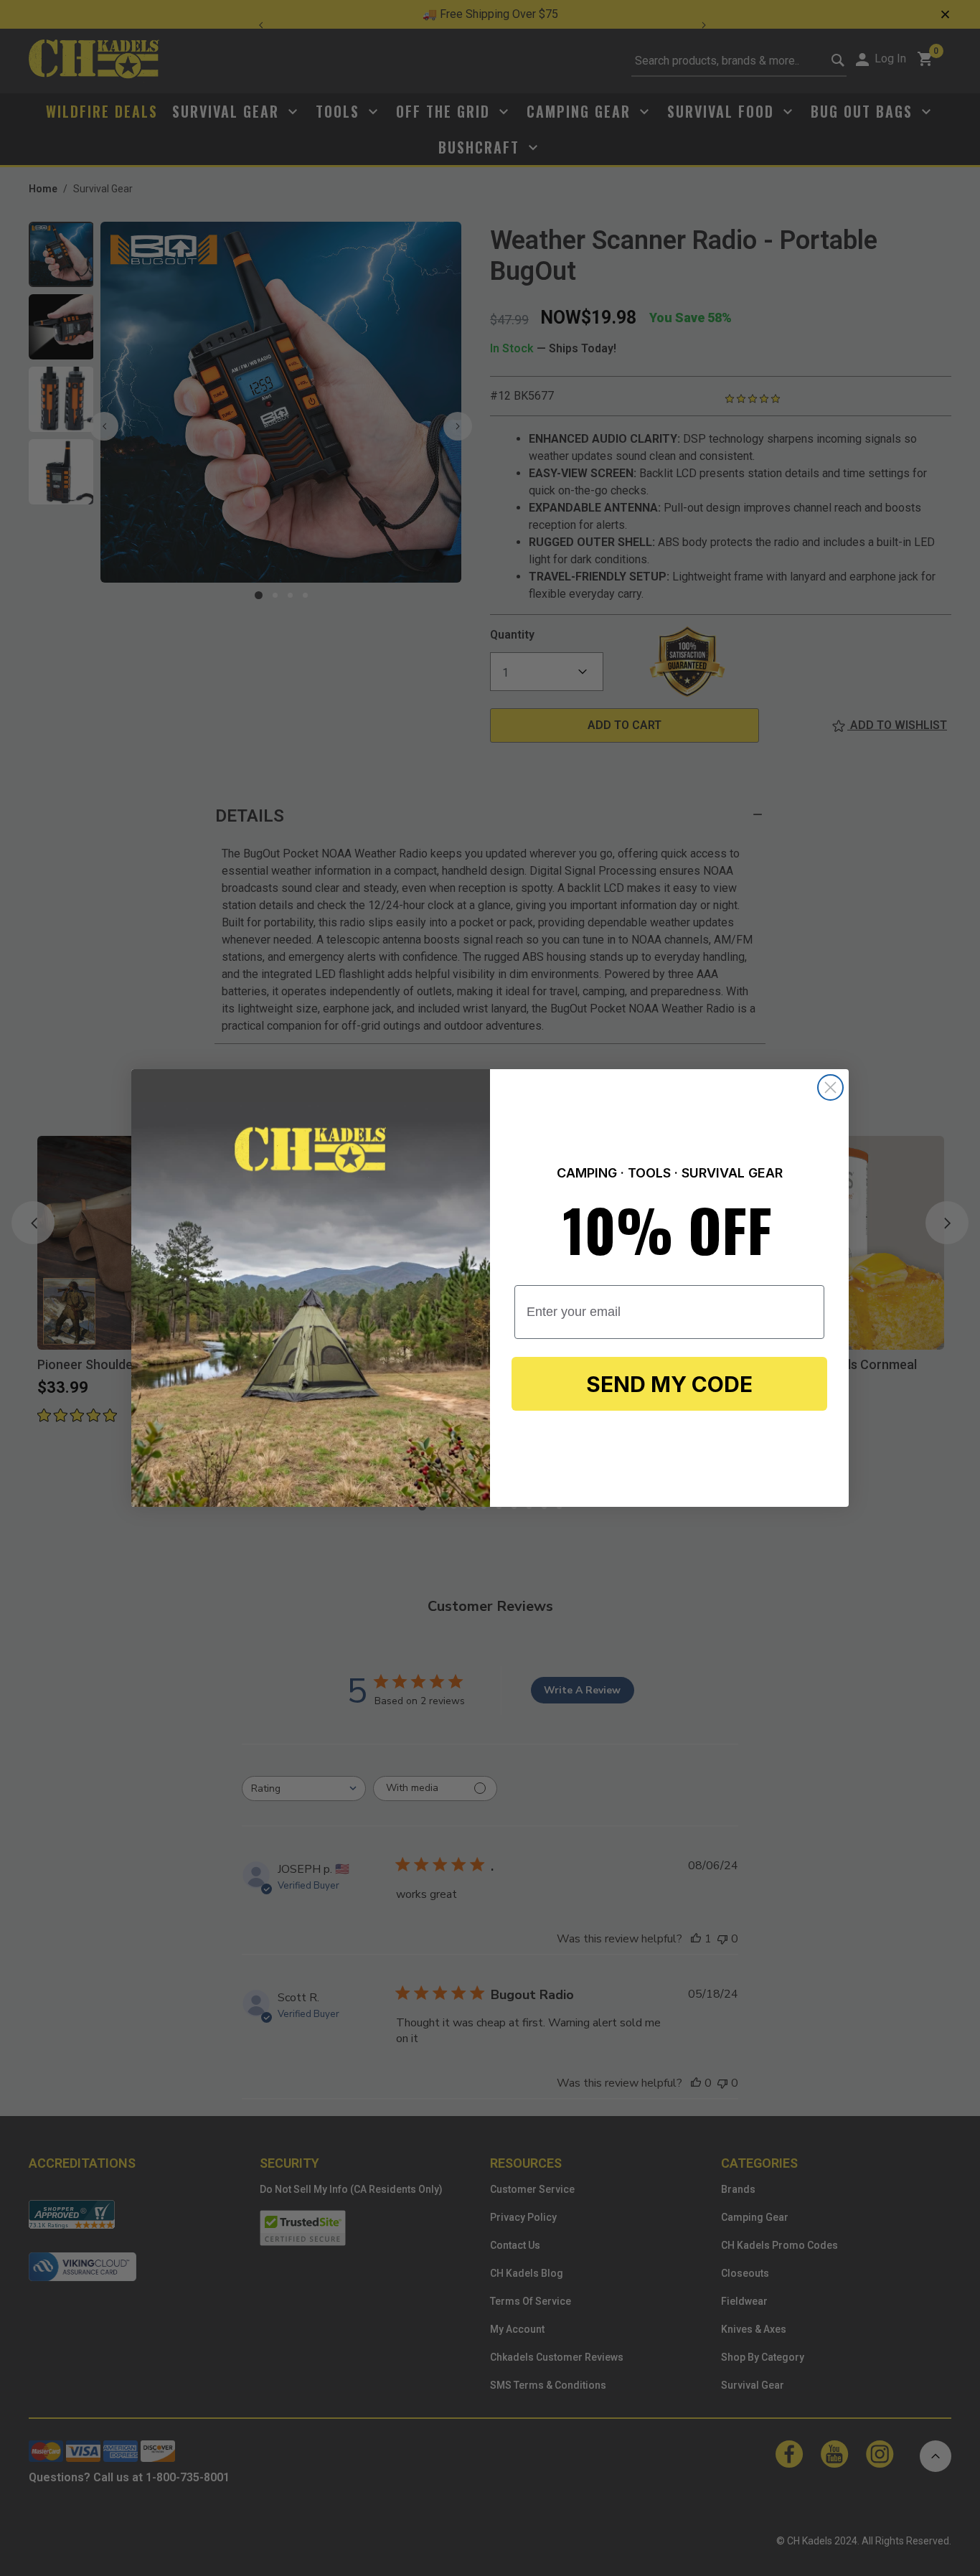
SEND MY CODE (669, 1384)
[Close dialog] (830, 1087)
